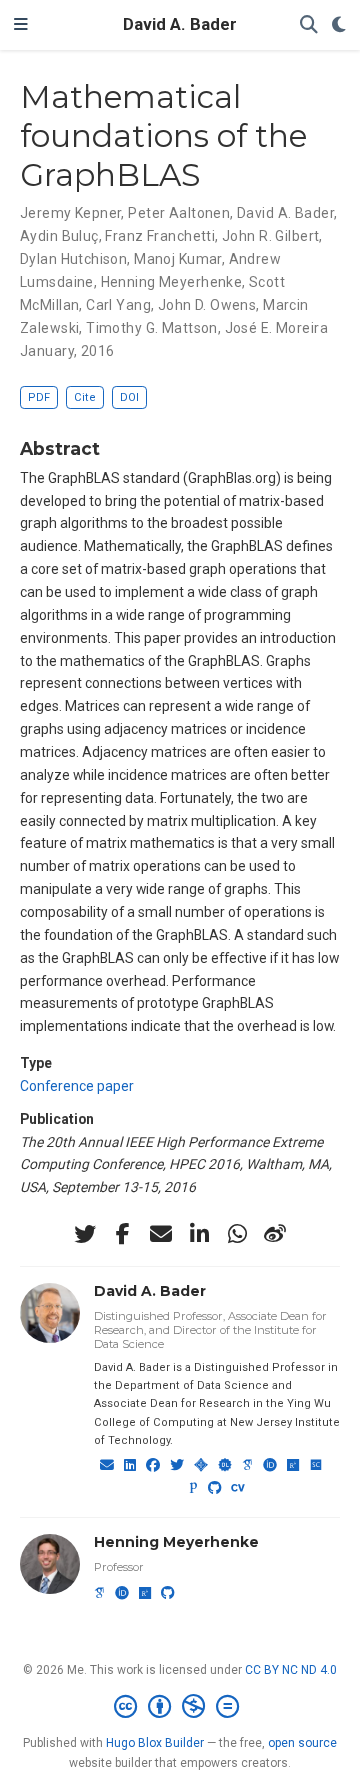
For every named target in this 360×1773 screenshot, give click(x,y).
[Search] (309, 25)
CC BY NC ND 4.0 (291, 1670)
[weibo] (275, 1234)
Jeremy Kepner (70, 213)
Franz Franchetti (160, 236)
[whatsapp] (237, 1234)
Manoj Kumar (178, 259)
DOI (129, 397)
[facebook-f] (123, 1234)
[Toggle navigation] (21, 25)
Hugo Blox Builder (155, 1743)
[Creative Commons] (180, 1707)
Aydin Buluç (59, 236)
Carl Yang (118, 305)
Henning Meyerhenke (172, 282)
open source (302, 1743)
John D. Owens (207, 305)
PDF (39, 397)
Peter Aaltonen (179, 213)
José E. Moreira (276, 328)
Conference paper (77, 1086)
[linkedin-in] (199, 1234)
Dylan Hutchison (73, 259)
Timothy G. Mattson (152, 328)
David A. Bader (180, 24)
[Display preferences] (339, 25)
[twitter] (85, 1234)
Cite (85, 397)
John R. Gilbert (270, 236)
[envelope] (161, 1234)
